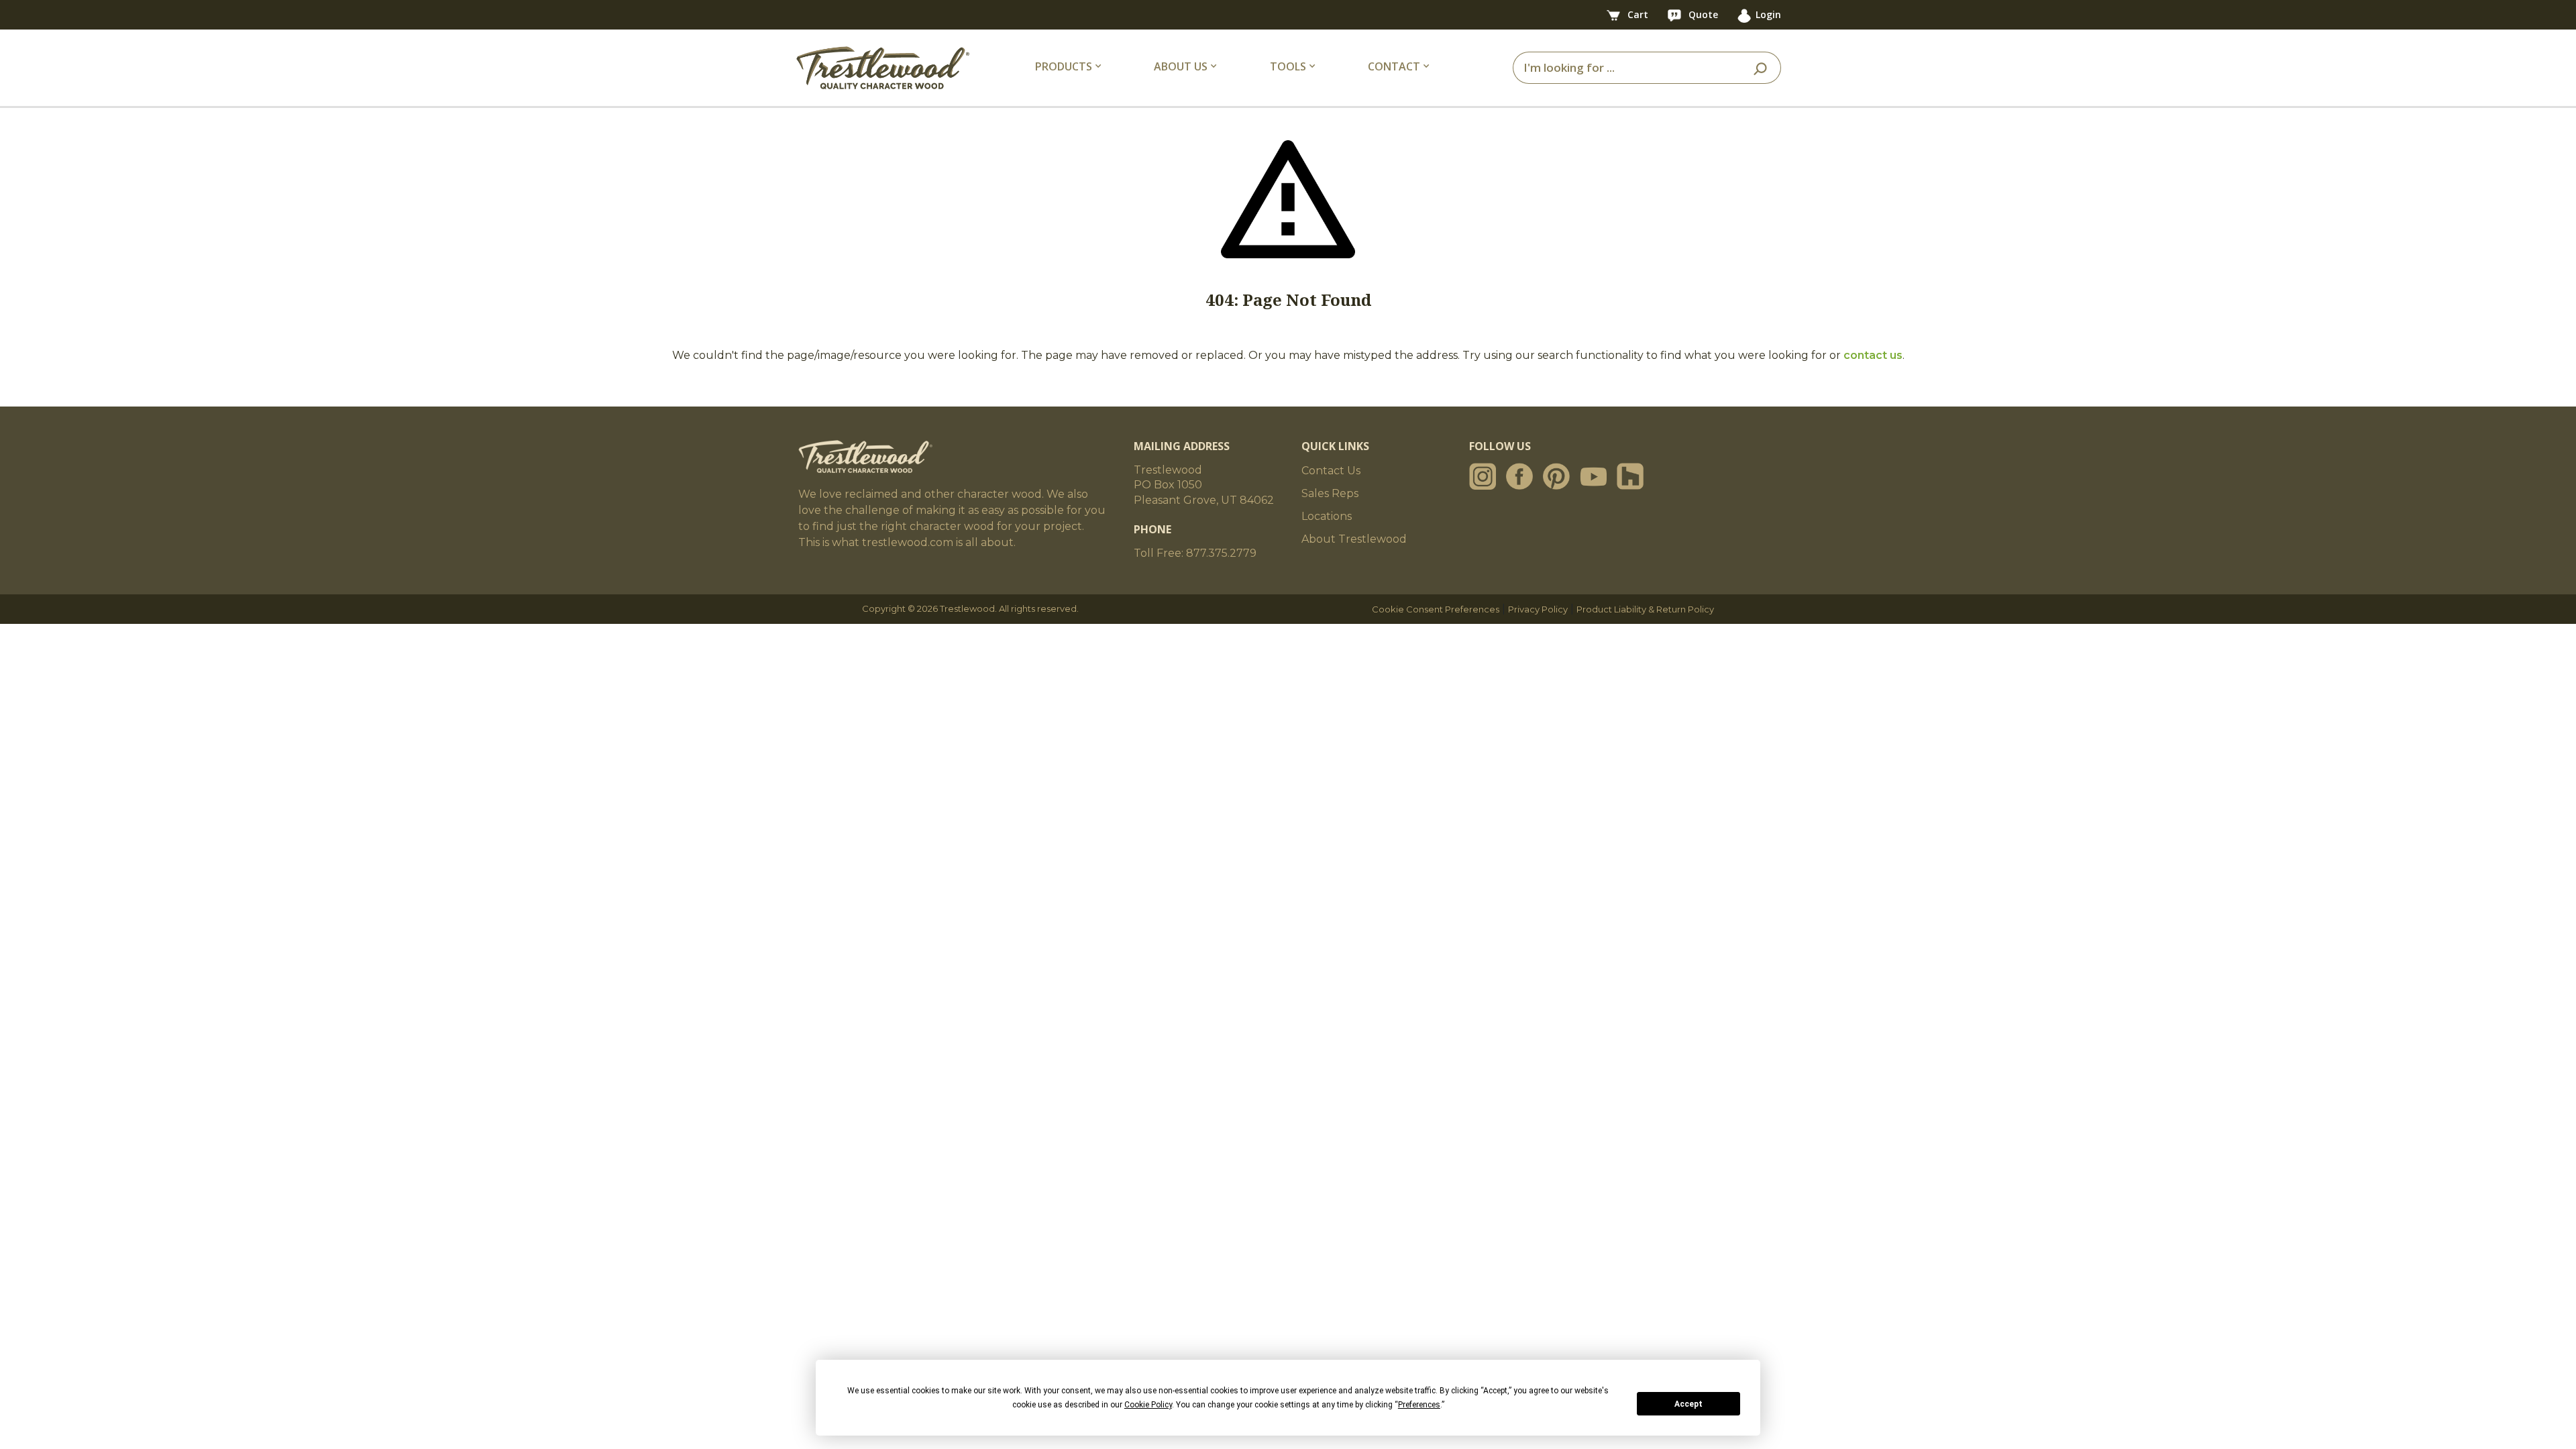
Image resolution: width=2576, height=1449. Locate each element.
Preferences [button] (1419, 1405)
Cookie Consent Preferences (1436, 609)
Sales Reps (1330, 493)
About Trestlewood (1354, 539)
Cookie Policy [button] (1148, 1405)
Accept (1688, 1404)
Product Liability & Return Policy (1645, 609)
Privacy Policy (1538, 609)
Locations (1327, 516)
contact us (1873, 355)
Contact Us (1331, 471)
